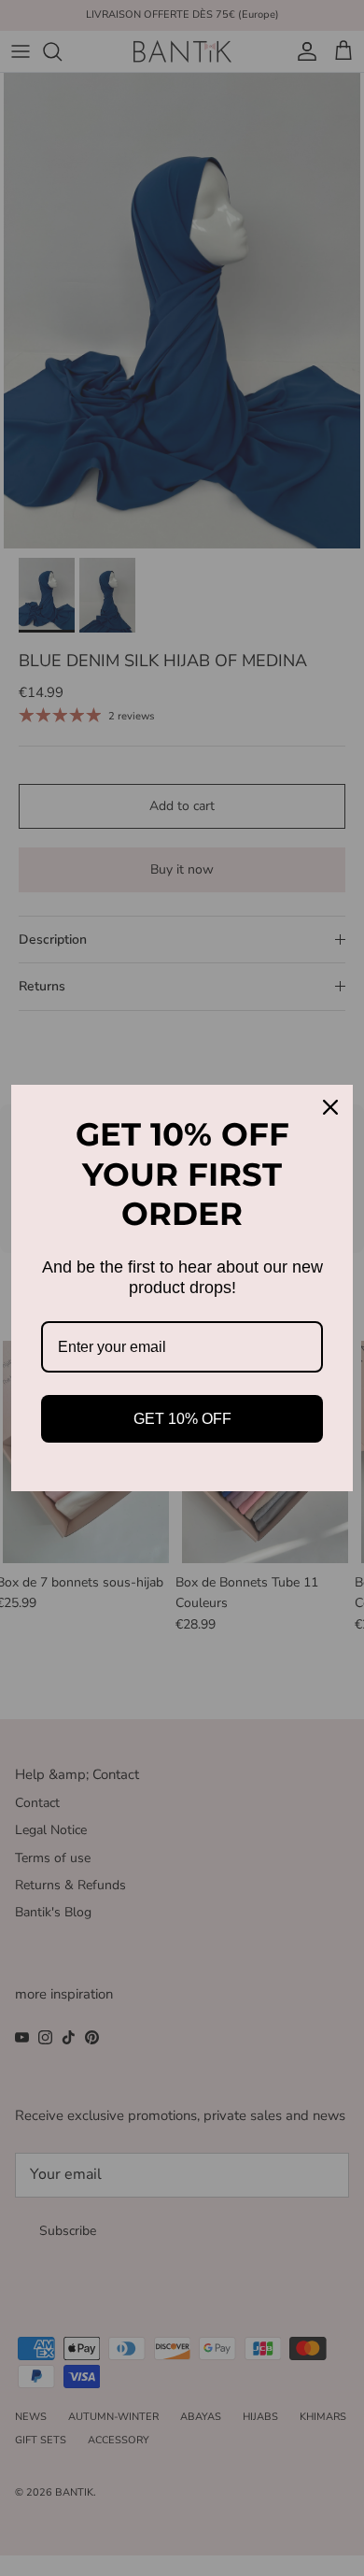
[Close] (330, 1107)
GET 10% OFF (182, 1419)
